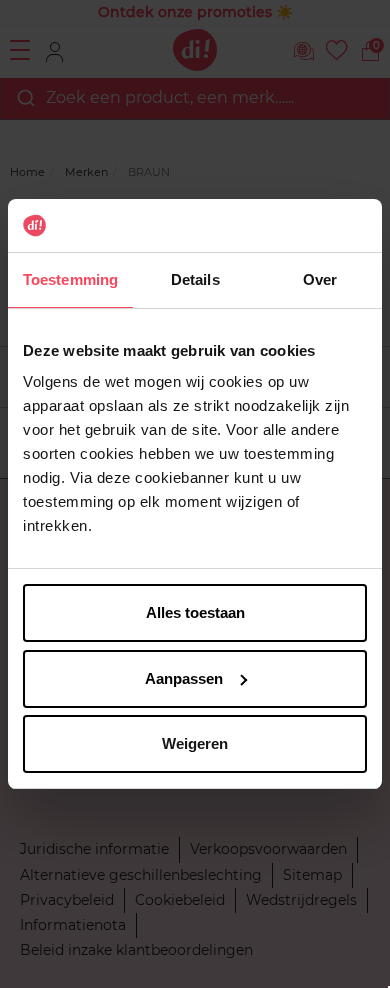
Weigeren (195, 743)
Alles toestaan (195, 612)
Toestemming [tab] (70, 279)
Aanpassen (184, 678)
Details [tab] (195, 279)
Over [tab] (320, 279)
